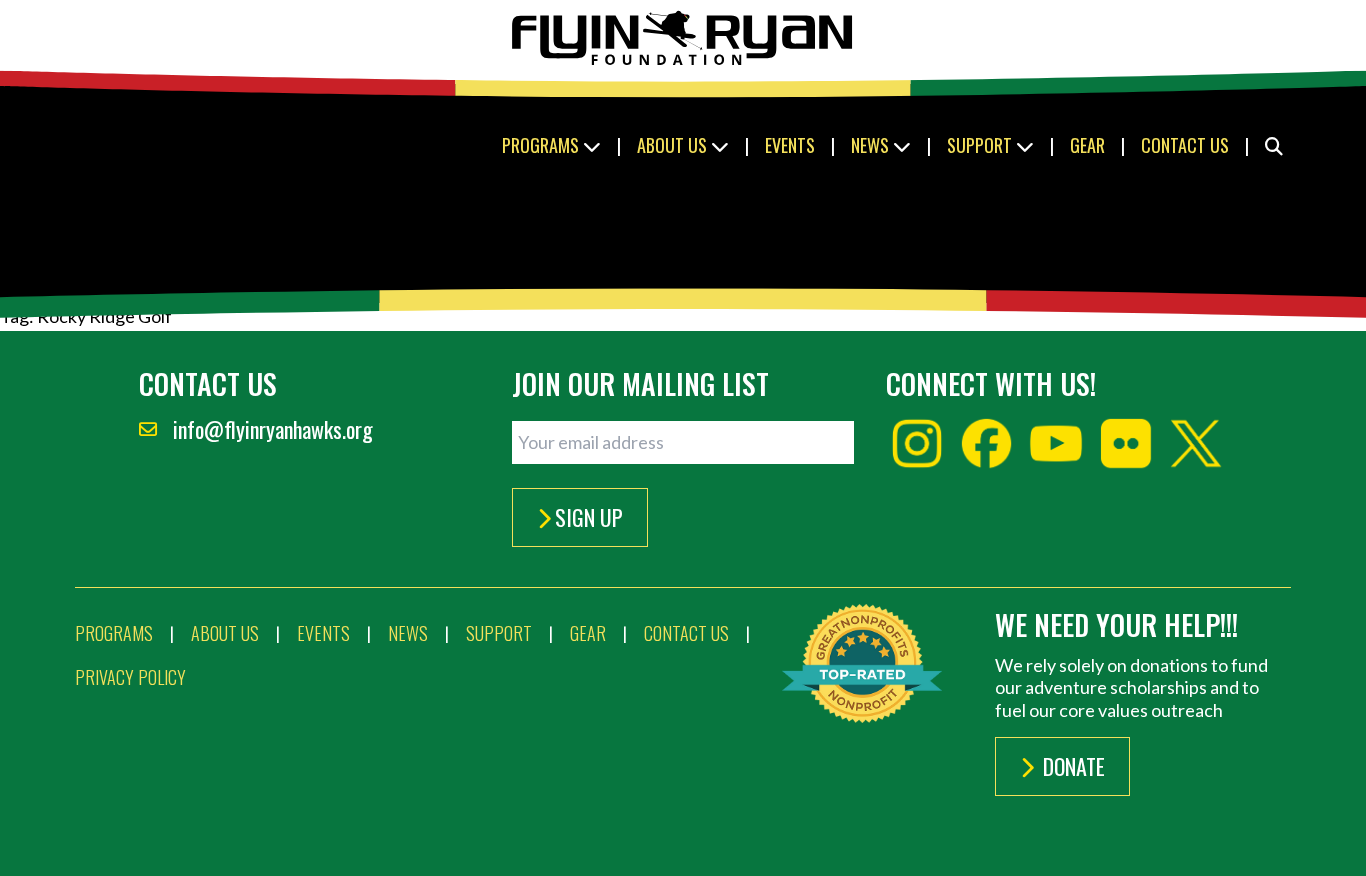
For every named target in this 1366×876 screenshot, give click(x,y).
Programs (542, 145)
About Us (674, 145)
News (872, 145)
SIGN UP (589, 517)
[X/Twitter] (1196, 444)
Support (981, 145)
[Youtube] (1056, 444)
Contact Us (1185, 145)
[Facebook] (987, 444)
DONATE (1071, 766)
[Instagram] (917, 444)
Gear (1087, 145)
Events (790, 145)
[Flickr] (1126, 444)
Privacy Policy (130, 677)
